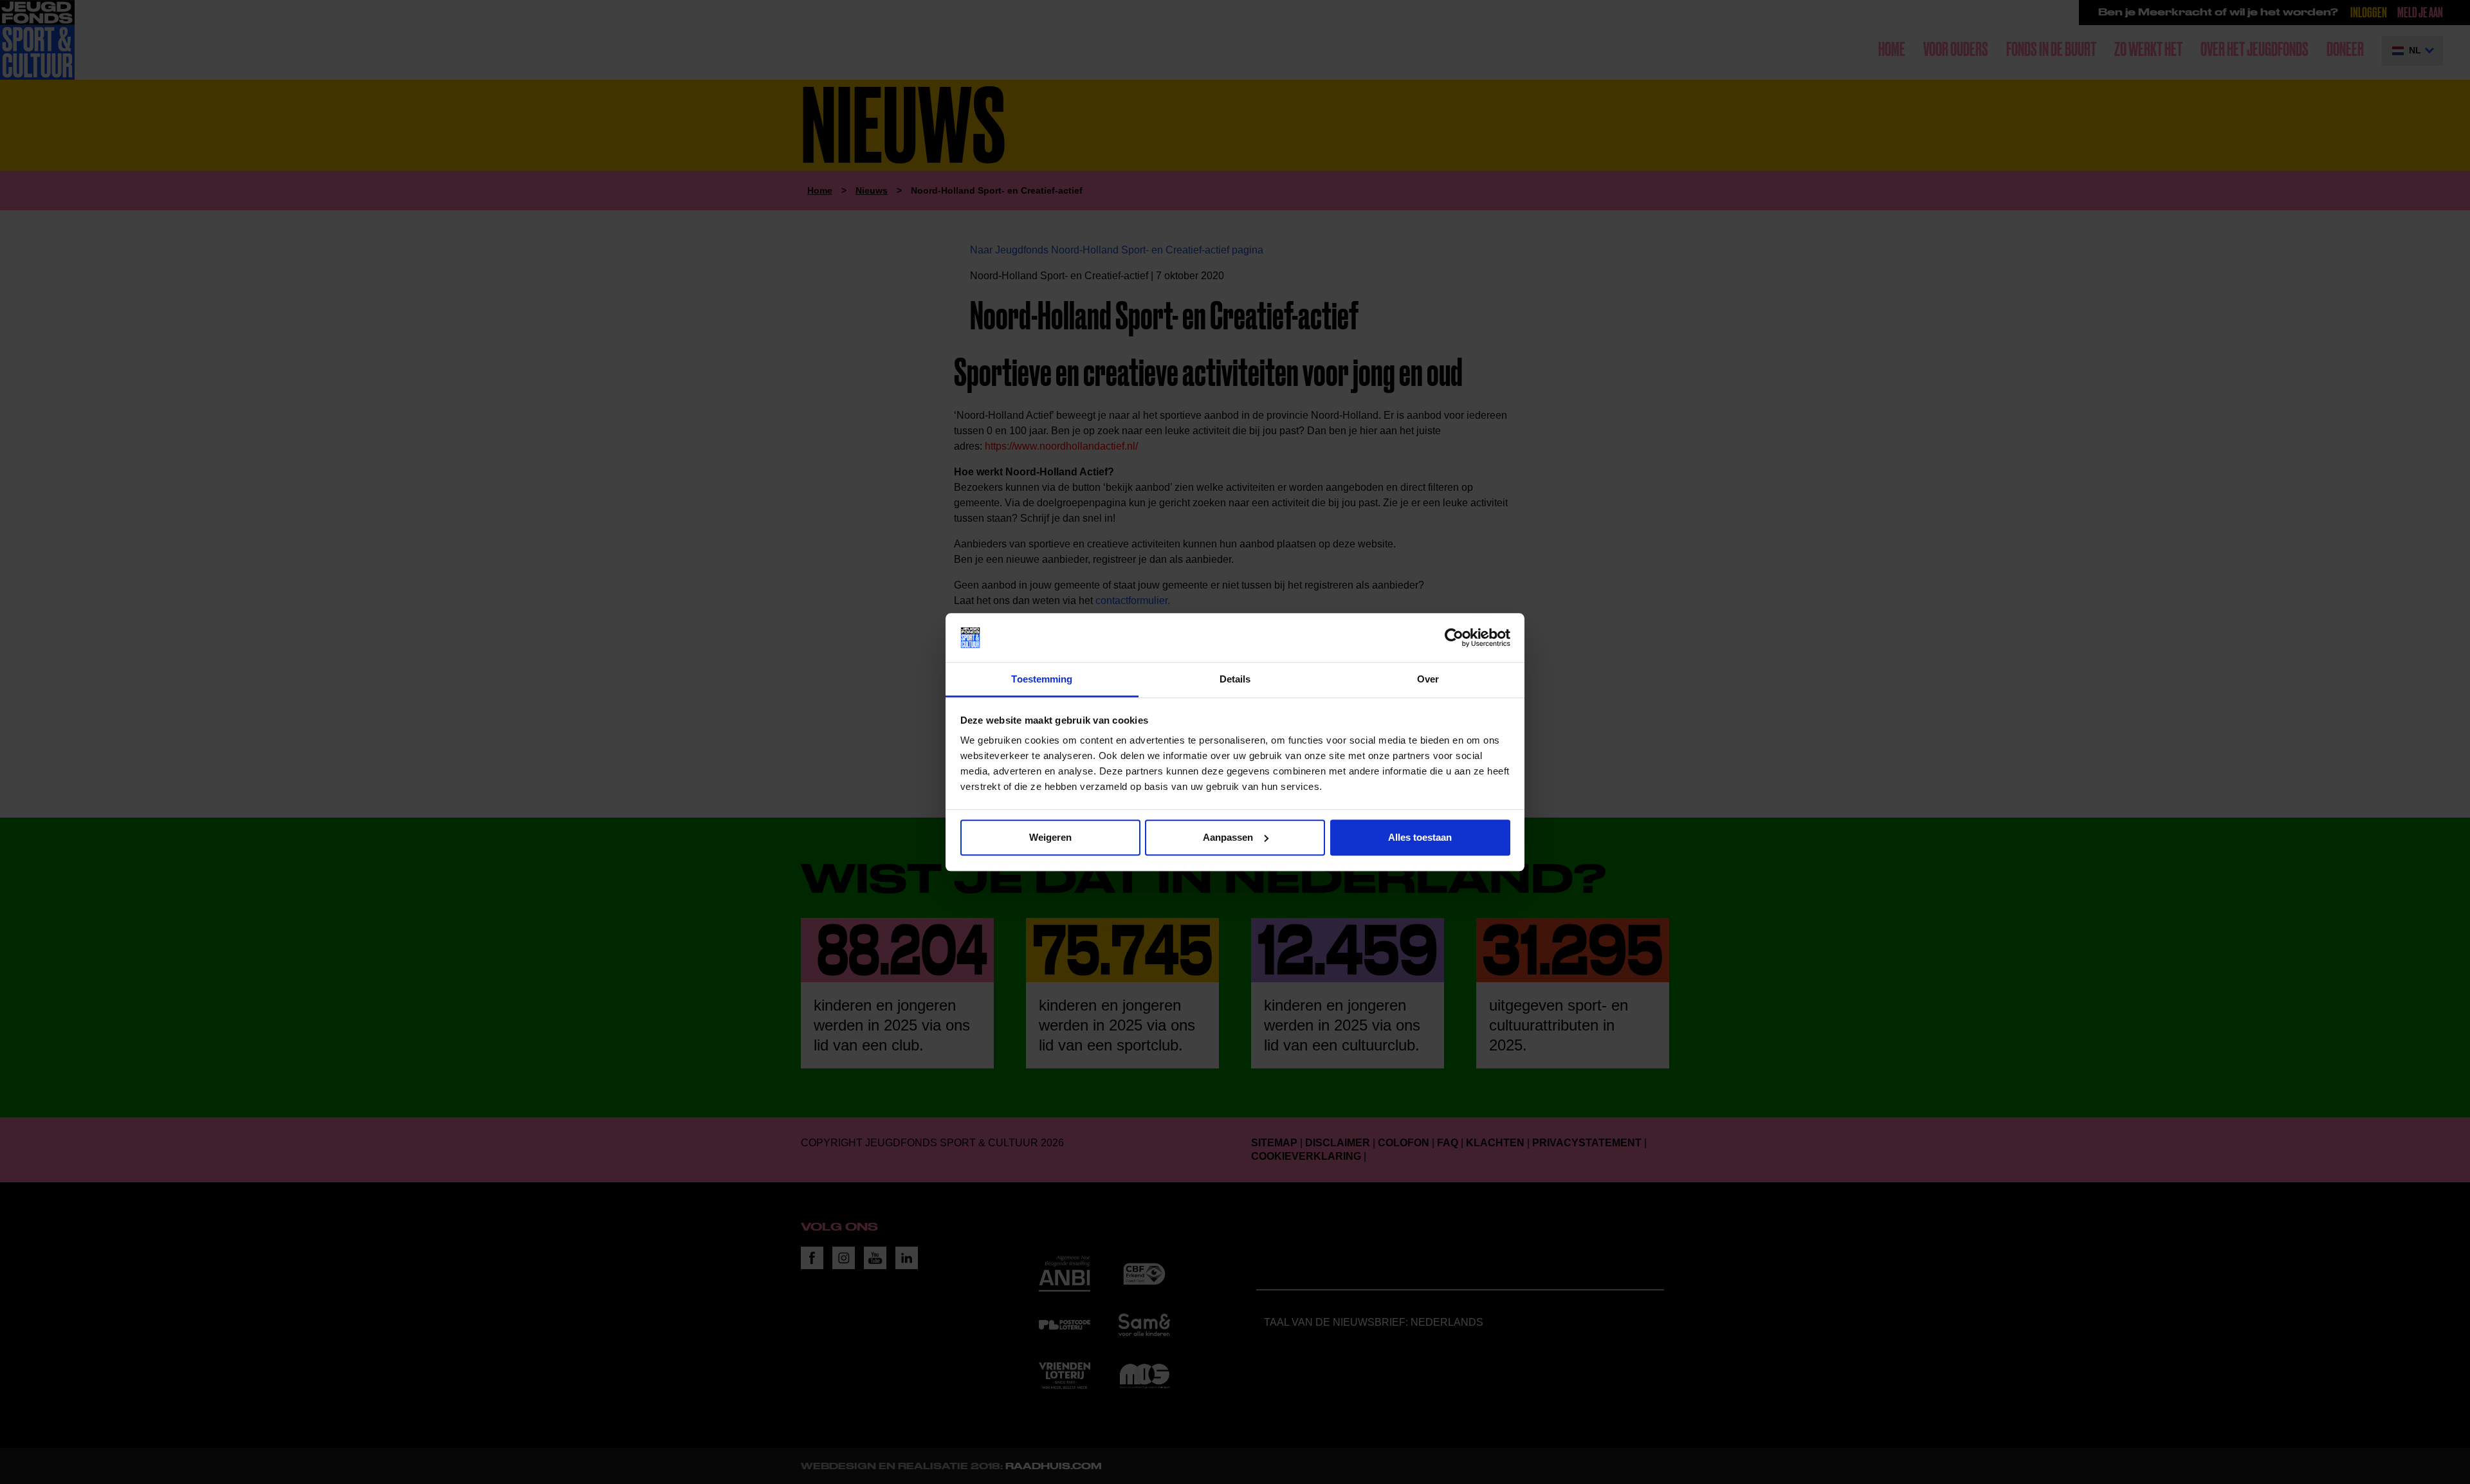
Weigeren (1050, 837)
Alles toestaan (1420, 837)
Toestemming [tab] (1042, 680)
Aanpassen (1228, 837)
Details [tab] (1235, 680)
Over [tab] (1428, 680)
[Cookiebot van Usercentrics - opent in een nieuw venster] (1454, 637)
